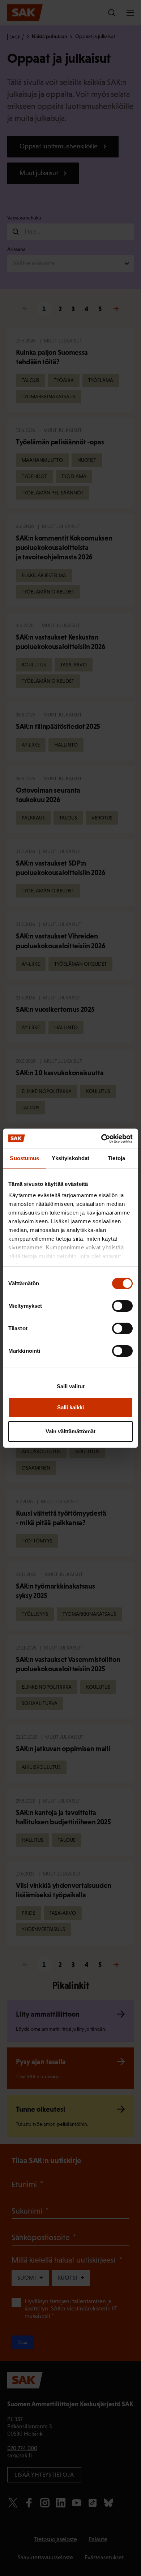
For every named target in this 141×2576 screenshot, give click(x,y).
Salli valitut (71, 1386)
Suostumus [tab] (24, 1158)
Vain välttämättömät (70, 1431)
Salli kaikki (70, 1407)
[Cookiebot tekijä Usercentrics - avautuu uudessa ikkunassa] (101, 1139)
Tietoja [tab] (116, 1158)
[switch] (122, 1306)
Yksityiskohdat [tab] (70, 1158)
